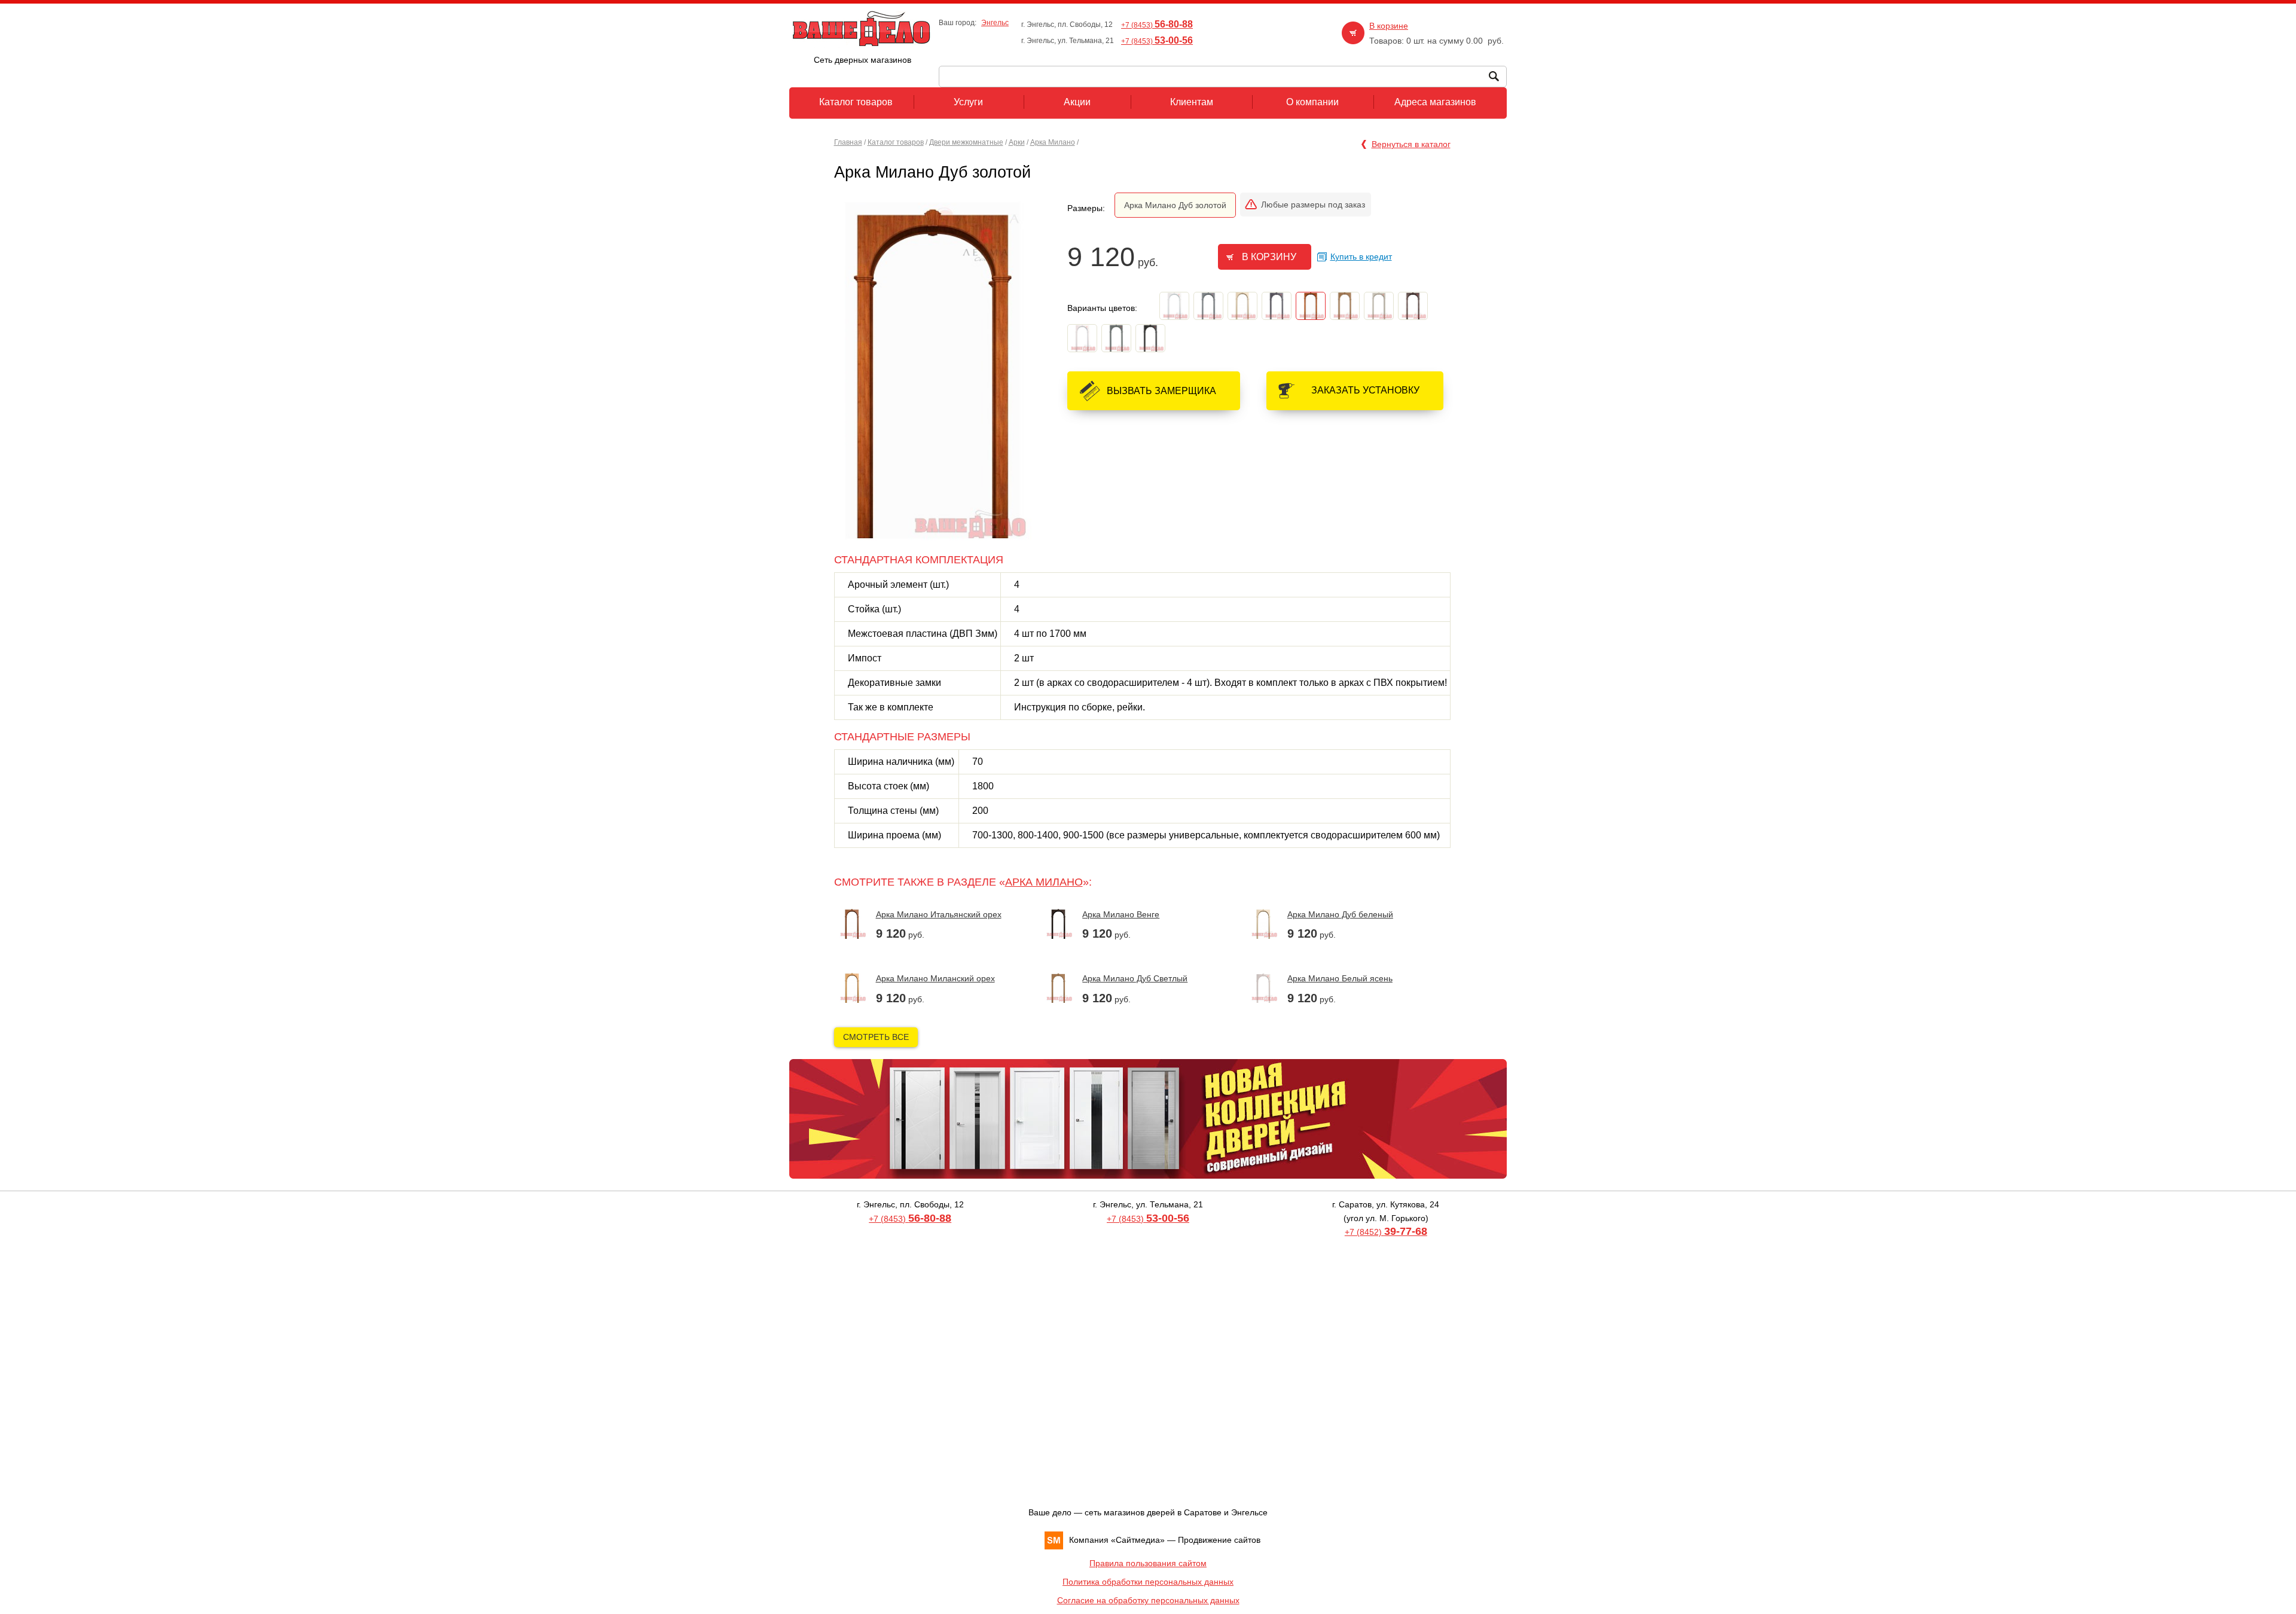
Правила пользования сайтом (1148, 1563)
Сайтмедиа (1138, 1540)
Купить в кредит (1361, 257)
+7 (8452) (1386, 1232)
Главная (848, 142)
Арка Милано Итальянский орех (939, 914)
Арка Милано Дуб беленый (1340, 914)
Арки (1017, 142)
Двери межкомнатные (966, 142)
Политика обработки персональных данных (1148, 1582)
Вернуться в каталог (1411, 144)
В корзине (1389, 26)
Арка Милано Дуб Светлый (1135, 978)
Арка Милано (1053, 142)
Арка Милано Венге (1121, 914)
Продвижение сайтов (1219, 1540)
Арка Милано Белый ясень (1340, 978)
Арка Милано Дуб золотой (1175, 205)
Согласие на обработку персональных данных (1148, 1600)
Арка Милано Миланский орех (935, 978)
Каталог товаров (896, 142)
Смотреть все (876, 1037)
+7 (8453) (1157, 25)
